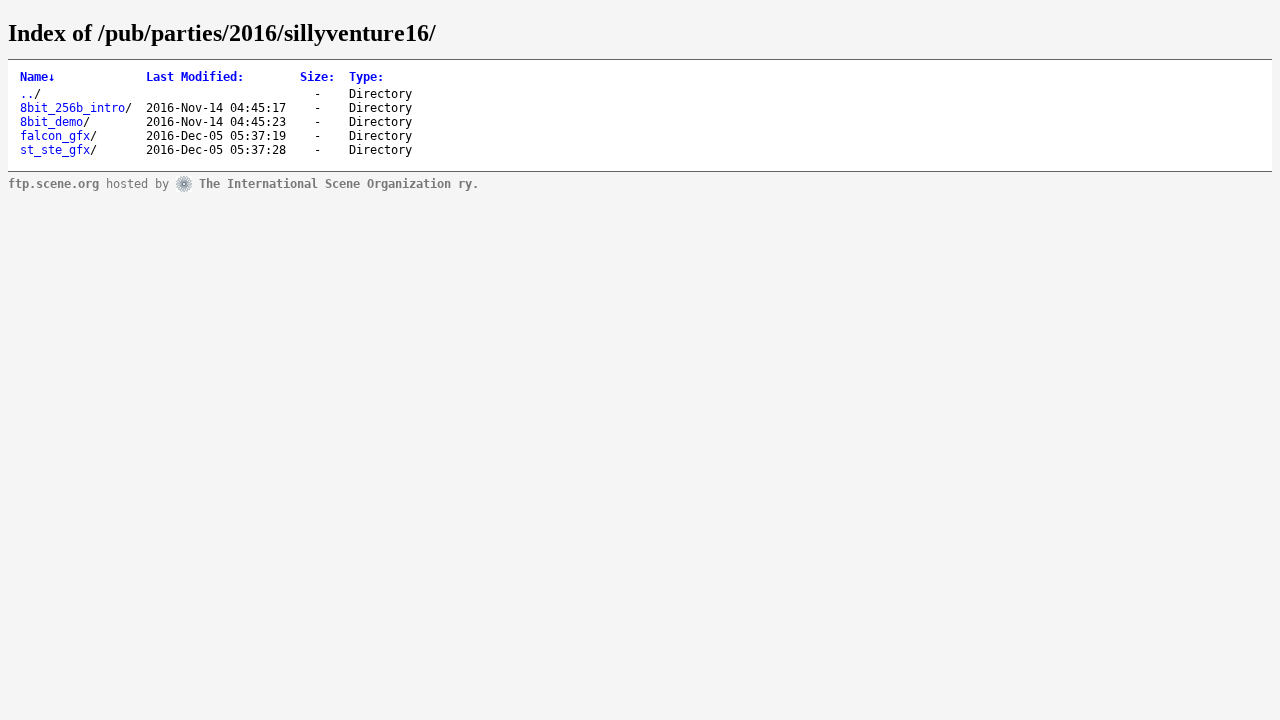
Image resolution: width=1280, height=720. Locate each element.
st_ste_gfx (55, 150)
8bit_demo (51, 122)
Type (366, 77)
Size (317, 77)
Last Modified (195, 77)
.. (27, 94)
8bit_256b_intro (72, 108)
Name (37, 77)
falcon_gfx (55, 136)
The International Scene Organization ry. (339, 183)
